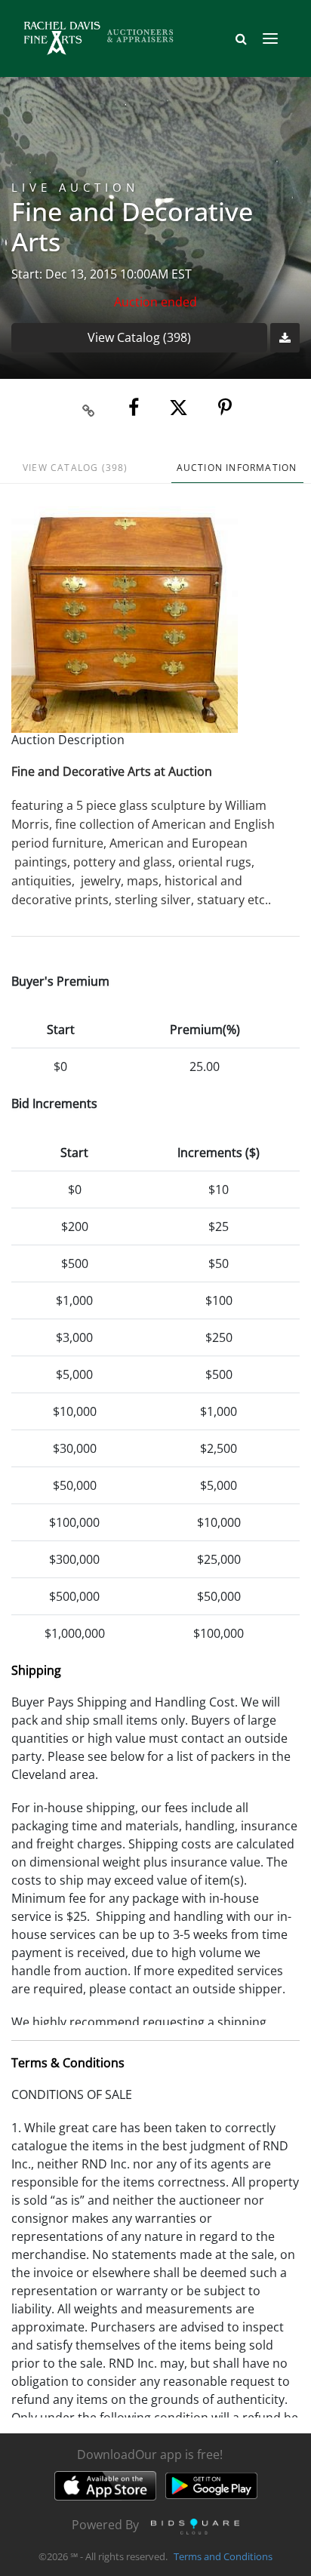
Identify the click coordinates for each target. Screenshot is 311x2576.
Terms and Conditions (223, 2556)
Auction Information (237, 468)
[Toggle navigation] (270, 38)
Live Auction (75, 188)
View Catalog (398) (139, 337)
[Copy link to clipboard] (89, 408)
